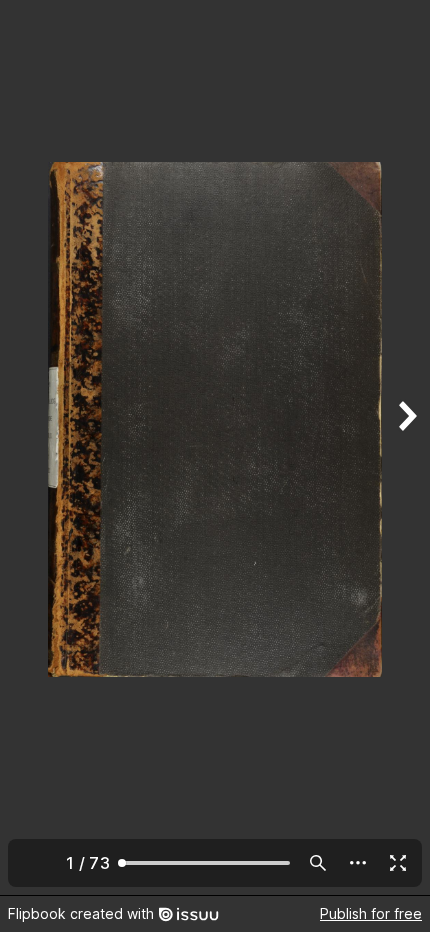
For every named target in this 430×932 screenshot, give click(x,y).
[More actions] (358, 863)
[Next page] (406, 447)
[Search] (318, 863)
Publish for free (371, 913)
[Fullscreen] (398, 863)
